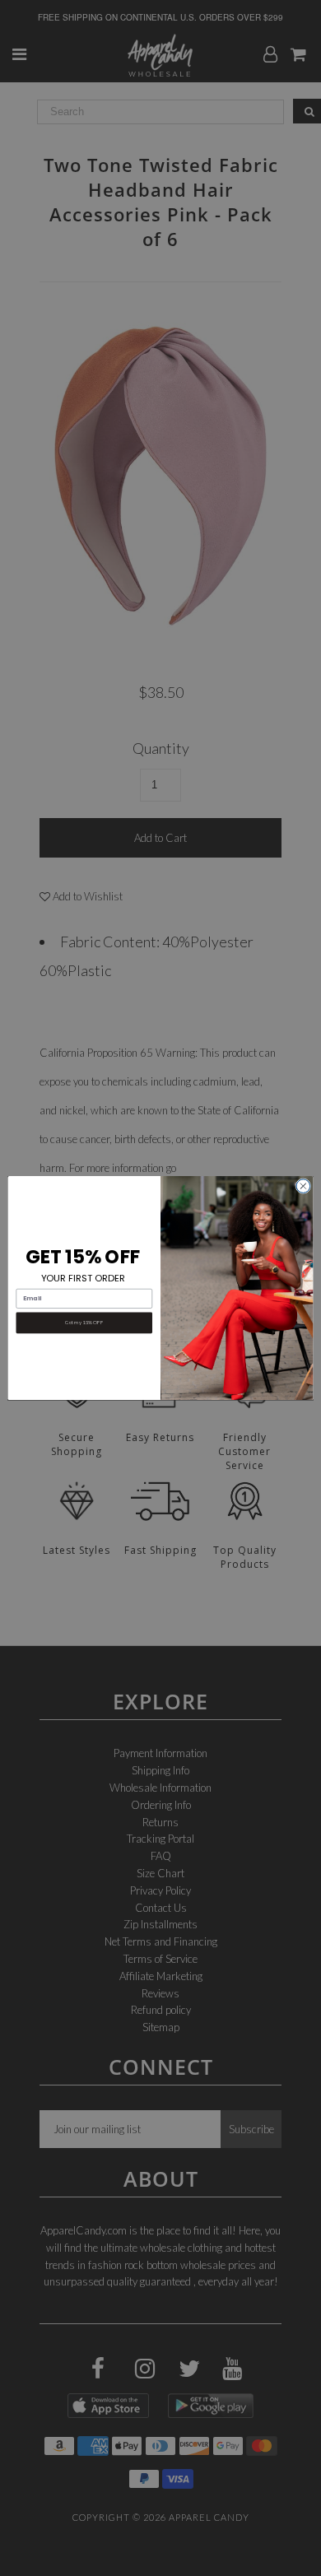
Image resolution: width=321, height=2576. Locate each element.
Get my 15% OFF (84, 1323)
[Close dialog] (303, 1186)
